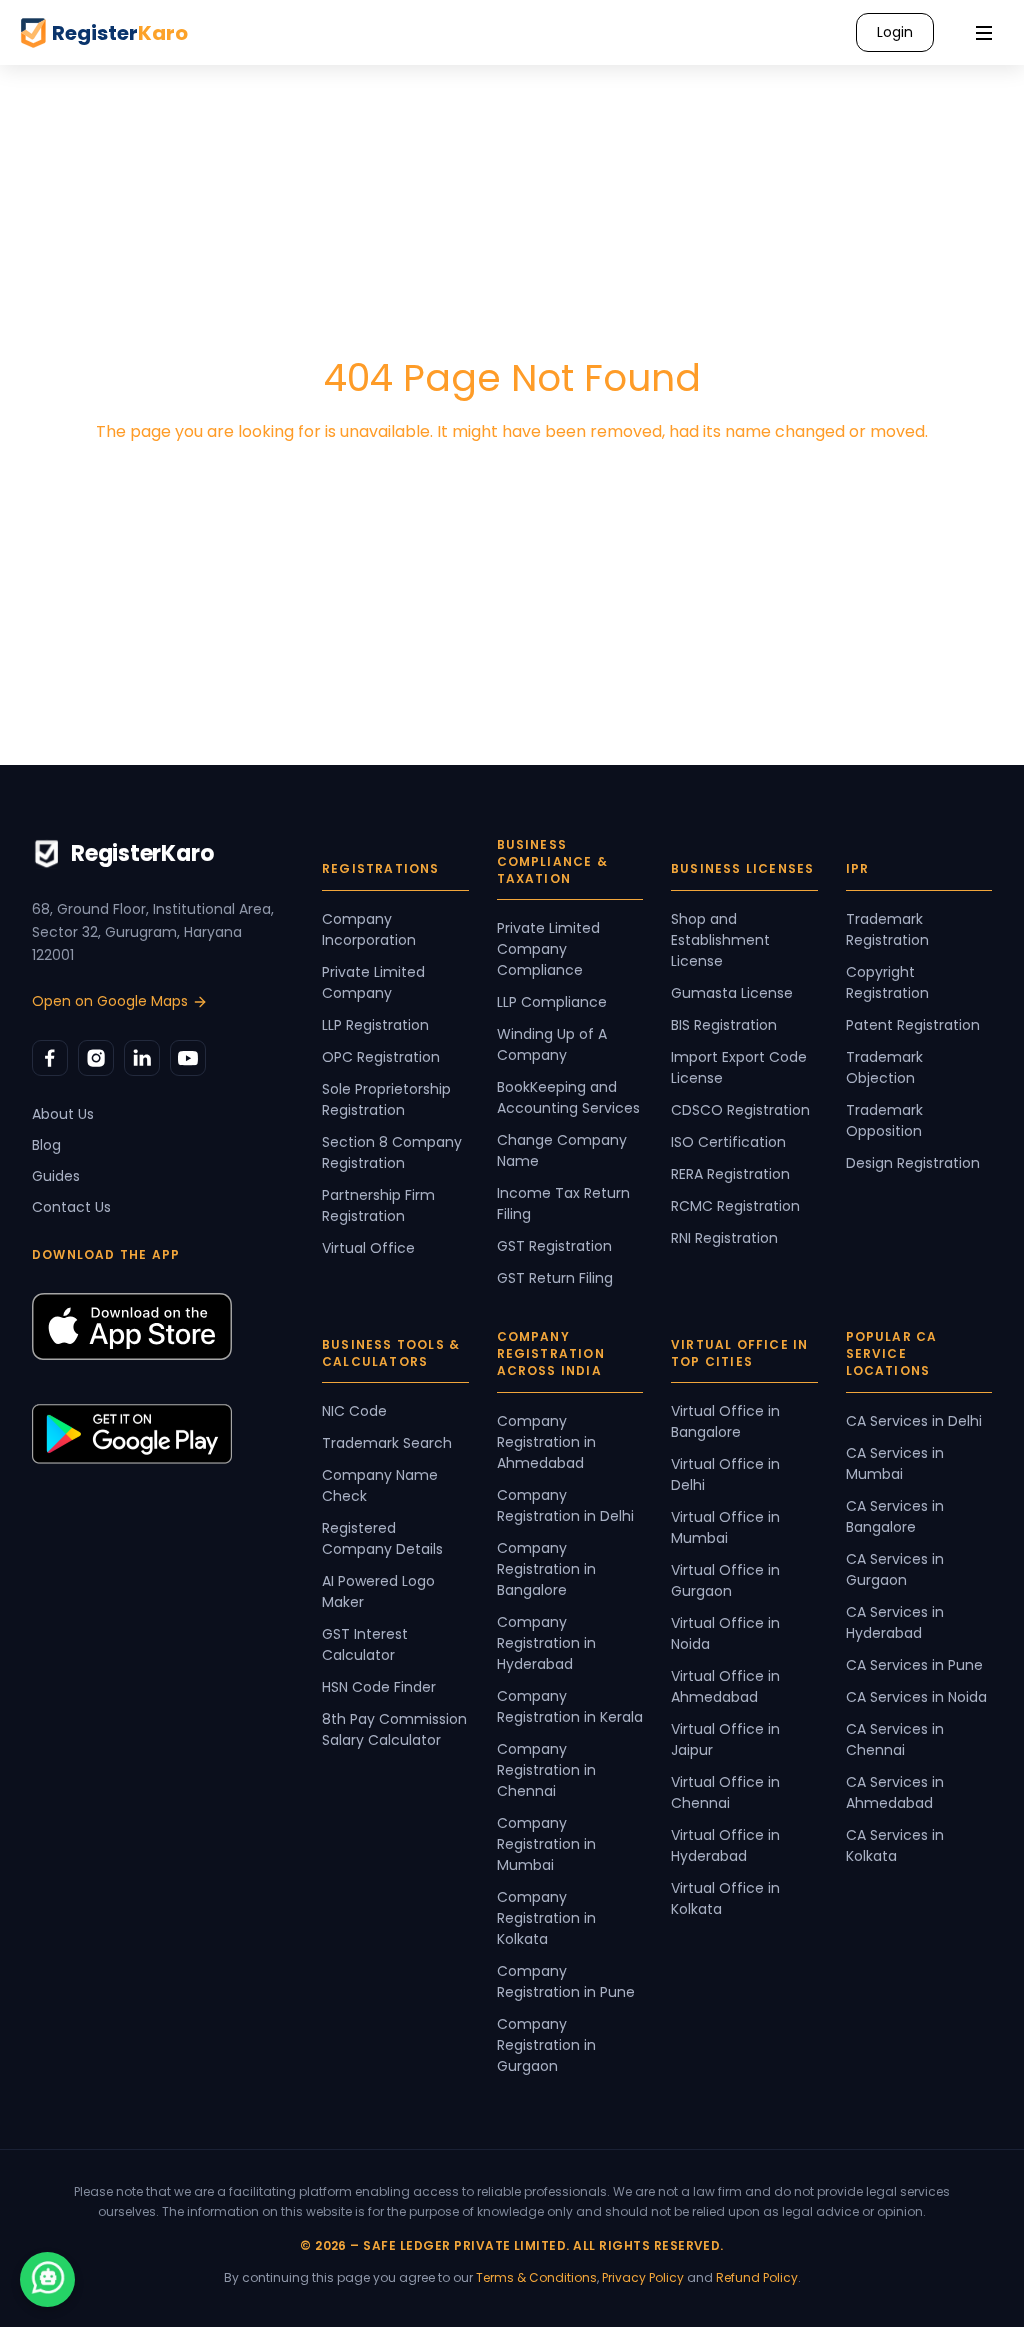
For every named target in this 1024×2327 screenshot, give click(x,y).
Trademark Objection (884, 1067)
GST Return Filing (555, 1278)
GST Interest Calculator (365, 1644)
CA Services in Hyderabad (895, 1622)
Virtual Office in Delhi (725, 1474)
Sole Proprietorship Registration (386, 1099)
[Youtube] (188, 1058)
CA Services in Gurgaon (895, 1569)
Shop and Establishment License (720, 940)
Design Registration (913, 1163)
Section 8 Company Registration (392, 1152)
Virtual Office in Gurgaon (725, 1580)
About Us (63, 1114)
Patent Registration (913, 1025)
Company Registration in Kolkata (546, 1918)
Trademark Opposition (884, 1120)
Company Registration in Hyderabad (546, 1643)
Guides (56, 1176)
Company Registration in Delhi (565, 1505)
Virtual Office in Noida (725, 1633)
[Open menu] (984, 33)
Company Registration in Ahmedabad (546, 1442)
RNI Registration (724, 1238)
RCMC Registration (735, 1206)
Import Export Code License (739, 1067)
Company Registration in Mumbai (546, 1844)
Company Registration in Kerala (570, 1706)
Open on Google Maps (110, 1001)
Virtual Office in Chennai (725, 1792)
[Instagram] (96, 1058)
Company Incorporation (369, 929)
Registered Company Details (382, 1538)
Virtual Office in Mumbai (725, 1527)
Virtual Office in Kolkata (725, 1898)
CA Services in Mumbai (895, 1463)
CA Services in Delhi (914, 1421)
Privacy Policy (643, 2277)
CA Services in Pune (914, 1665)
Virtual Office (368, 1248)
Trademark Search (387, 1443)
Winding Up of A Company (552, 1044)
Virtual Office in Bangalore (725, 1421)
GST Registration (554, 1246)
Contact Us (71, 1207)
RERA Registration (730, 1174)
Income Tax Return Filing (563, 1203)
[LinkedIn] (142, 1058)
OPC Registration (381, 1057)
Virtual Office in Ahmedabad (725, 1686)
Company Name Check (380, 1485)
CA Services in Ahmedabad (895, 1792)
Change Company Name (562, 1150)
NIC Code (354, 1411)
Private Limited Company (373, 982)
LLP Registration (375, 1025)
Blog (46, 1145)
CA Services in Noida (916, 1697)
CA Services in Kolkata (895, 1845)
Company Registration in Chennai (546, 1770)
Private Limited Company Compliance (548, 949)
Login (895, 32)
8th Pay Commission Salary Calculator (394, 1729)
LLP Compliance (552, 1002)
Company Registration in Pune (566, 1981)
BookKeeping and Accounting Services (568, 1097)
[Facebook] (50, 1058)
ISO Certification (728, 1142)
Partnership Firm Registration (378, 1205)
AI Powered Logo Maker (378, 1591)
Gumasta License (732, 993)
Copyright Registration (887, 982)
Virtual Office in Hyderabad (725, 1845)
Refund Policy (757, 2277)
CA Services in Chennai (895, 1739)
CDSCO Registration (740, 1110)
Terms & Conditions (536, 2277)
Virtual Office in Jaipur (725, 1739)
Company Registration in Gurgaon (546, 2045)
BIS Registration (724, 1025)
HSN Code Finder (379, 1687)
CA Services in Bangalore (895, 1516)
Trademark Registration (887, 929)
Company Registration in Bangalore (546, 1569)
